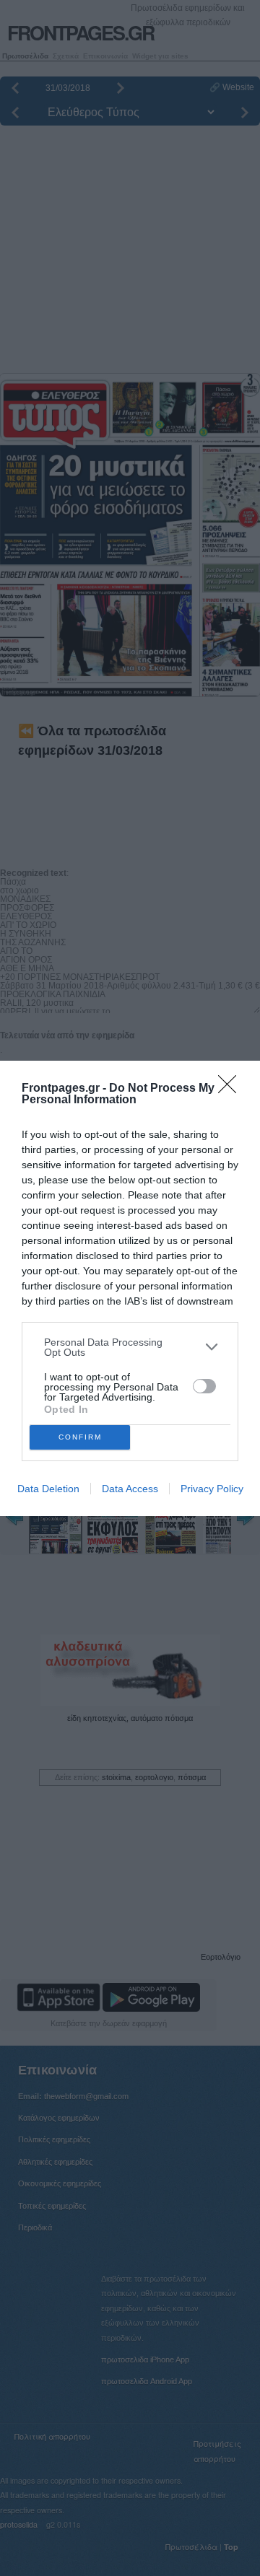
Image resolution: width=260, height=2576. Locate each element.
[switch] (204, 1386)
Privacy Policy (212, 1489)
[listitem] (130, 1347)
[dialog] (130, 1288)
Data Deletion (48, 1489)
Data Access (130, 1489)
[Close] (232, 1089)
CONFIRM (80, 1437)
